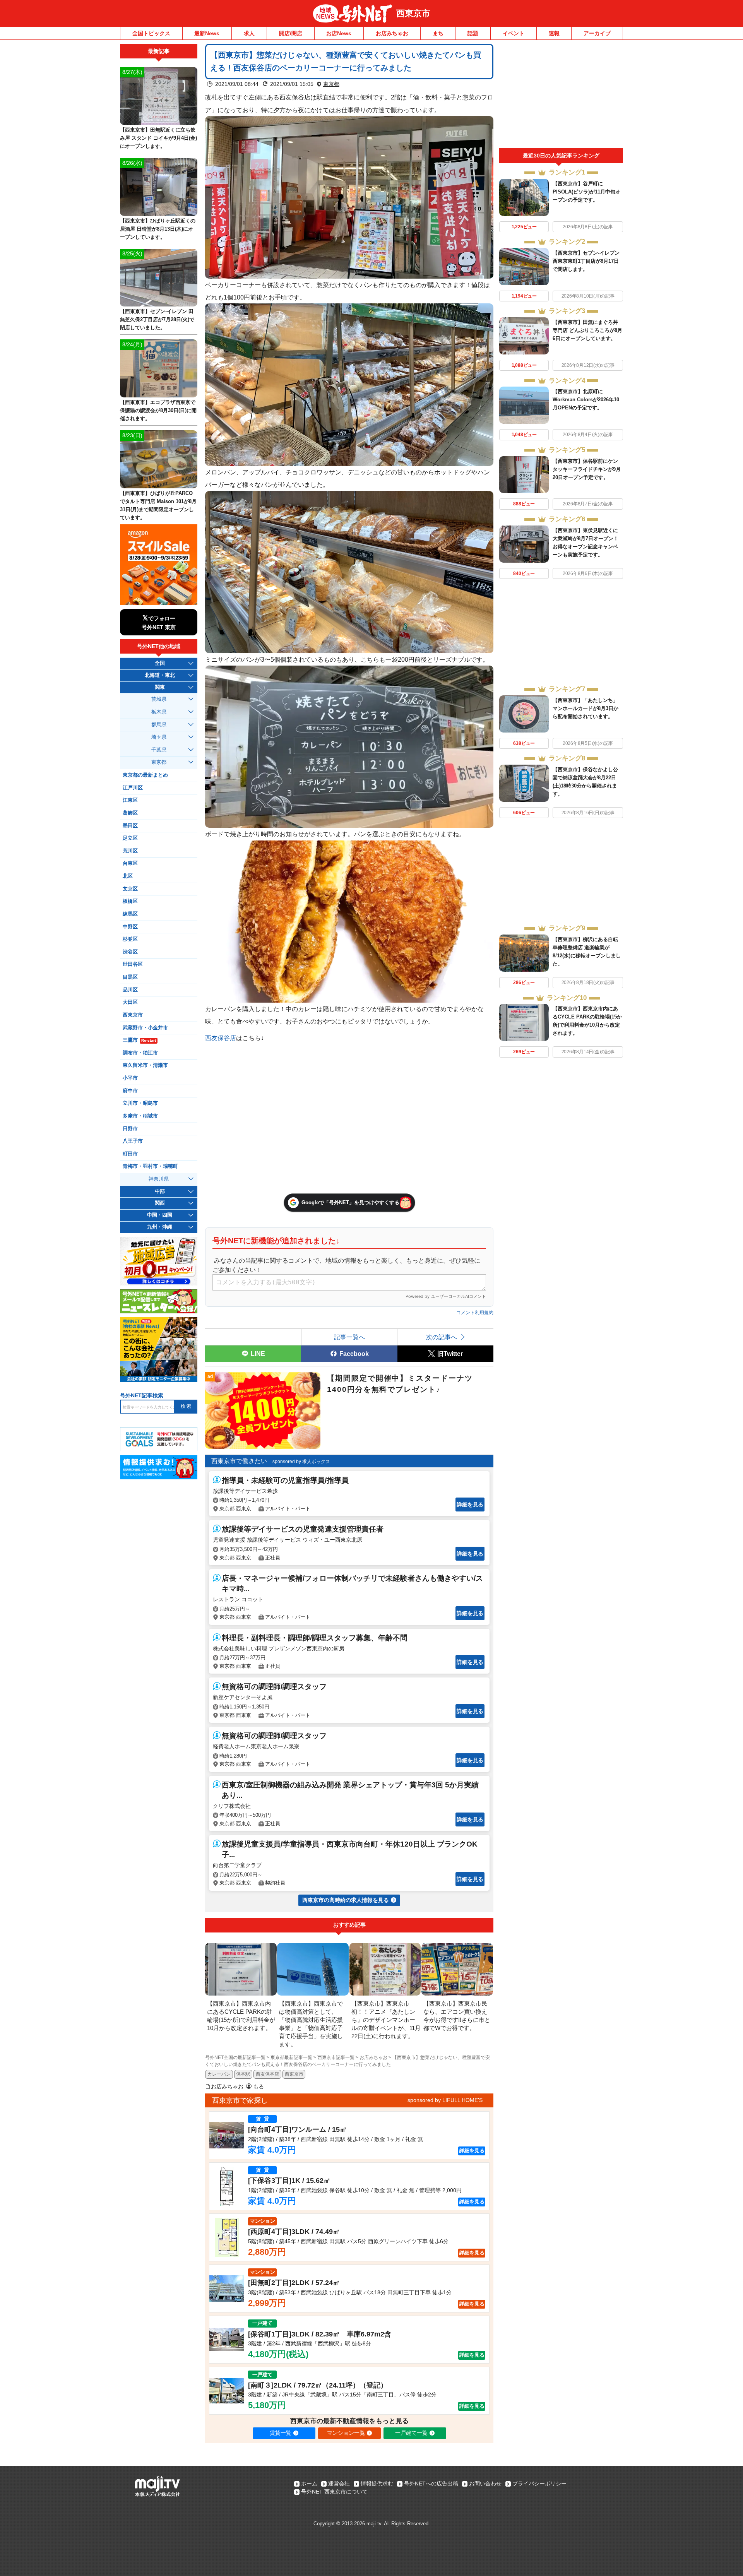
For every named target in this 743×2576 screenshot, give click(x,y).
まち (438, 33)
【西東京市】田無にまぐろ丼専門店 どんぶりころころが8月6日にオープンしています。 (587, 330)
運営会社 (339, 2484)
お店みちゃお (392, 33)
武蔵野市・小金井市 (145, 1028)
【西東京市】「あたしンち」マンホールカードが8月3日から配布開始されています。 (585, 708)
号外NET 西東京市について (334, 2492)
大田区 (130, 1002)
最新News (207, 33)
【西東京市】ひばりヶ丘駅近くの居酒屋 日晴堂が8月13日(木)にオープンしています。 (158, 229)
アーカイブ (597, 33)
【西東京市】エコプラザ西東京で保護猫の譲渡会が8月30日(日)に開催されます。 (158, 410)
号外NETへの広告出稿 (431, 2484)
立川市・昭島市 (140, 1103)
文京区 (130, 889)
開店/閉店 (291, 33)
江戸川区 (133, 788)
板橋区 (130, 901)
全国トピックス (151, 33)
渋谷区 (130, 952)
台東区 (130, 863)
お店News (339, 33)
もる (259, 2086)
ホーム (309, 2484)
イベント (514, 33)
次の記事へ (442, 1337)
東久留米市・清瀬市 (145, 1065)
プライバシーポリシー (539, 2484)
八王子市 (133, 1141)
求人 (249, 33)
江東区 (130, 800)
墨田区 (130, 826)
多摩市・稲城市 (140, 1116)
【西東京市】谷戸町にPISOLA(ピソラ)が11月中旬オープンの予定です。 (586, 192)
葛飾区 (130, 813)
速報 (554, 33)
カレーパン (219, 2074)
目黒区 (130, 977)
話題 (473, 33)
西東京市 (413, 13)
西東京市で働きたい (239, 1461)
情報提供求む (377, 2484)
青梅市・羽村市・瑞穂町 (150, 1166)
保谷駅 (243, 2074)
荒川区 (130, 851)
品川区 (130, 990)
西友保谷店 (221, 1038)
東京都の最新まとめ (145, 775)
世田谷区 (133, 964)
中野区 (130, 927)
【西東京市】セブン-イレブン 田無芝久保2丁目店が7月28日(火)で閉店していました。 (157, 319)
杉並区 (130, 939)
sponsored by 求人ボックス (301, 1462)
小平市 (130, 1078)
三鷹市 (139, 1040)
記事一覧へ (349, 1337)
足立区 (130, 838)
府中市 (130, 1091)
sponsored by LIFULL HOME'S (445, 2100)
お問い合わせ (485, 2484)
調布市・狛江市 (140, 1053)
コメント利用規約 (475, 1313)
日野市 (130, 1129)
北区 (128, 876)
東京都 (331, 84)
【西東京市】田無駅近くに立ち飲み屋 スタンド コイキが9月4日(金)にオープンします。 (158, 138)
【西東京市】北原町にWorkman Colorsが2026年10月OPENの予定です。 (586, 400)
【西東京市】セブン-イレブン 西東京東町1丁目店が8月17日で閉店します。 (586, 261)
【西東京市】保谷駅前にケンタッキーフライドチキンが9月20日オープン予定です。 (587, 469)
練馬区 (130, 914)
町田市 (130, 1154)
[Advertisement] (561, 96)
